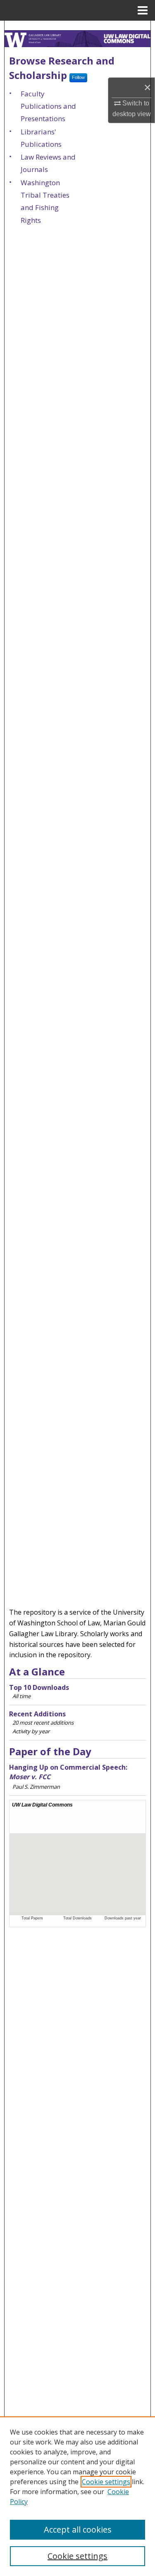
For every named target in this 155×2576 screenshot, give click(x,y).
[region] (77, 2496)
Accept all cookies (78, 2529)
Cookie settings (106, 2482)
